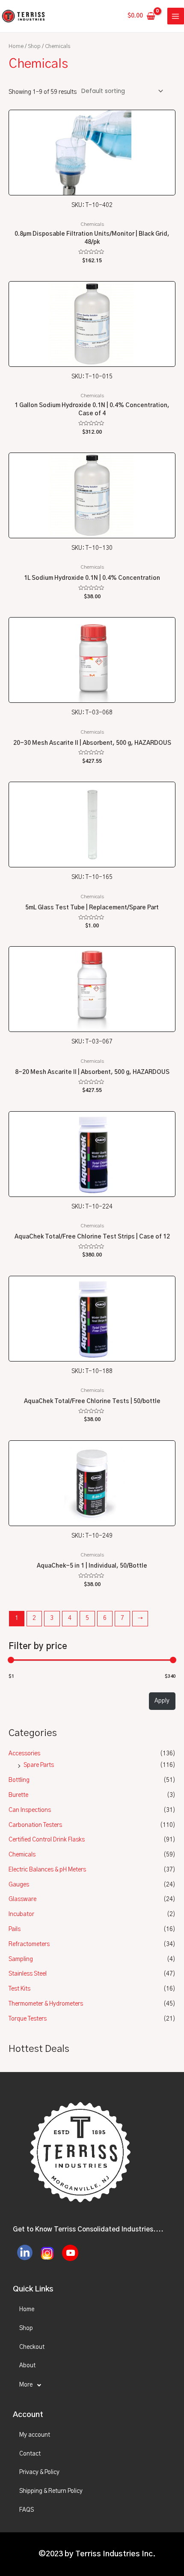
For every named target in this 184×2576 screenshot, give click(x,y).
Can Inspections (30, 1810)
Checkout (32, 2347)
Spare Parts (39, 1765)
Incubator (21, 1914)
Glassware (22, 1899)
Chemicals (22, 1855)
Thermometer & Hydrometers (46, 2004)
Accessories (24, 1754)
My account (35, 2435)
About (27, 2366)
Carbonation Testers (35, 1825)
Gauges (19, 1885)
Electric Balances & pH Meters (47, 1870)
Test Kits (19, 1989)
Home (16, 46)
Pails (15, 1929)
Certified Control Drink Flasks (47, 1840)
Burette (18, 1795)
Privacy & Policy (39, 2472)
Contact (30, 2454)
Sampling (21, 1959)
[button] (92, 2385)
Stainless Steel (28, 1974)
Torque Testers (28, 2019)
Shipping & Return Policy (51, 2491)
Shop (34, 46)
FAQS (27, 2510)
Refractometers (29, 1944)
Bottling (19, 1780)
